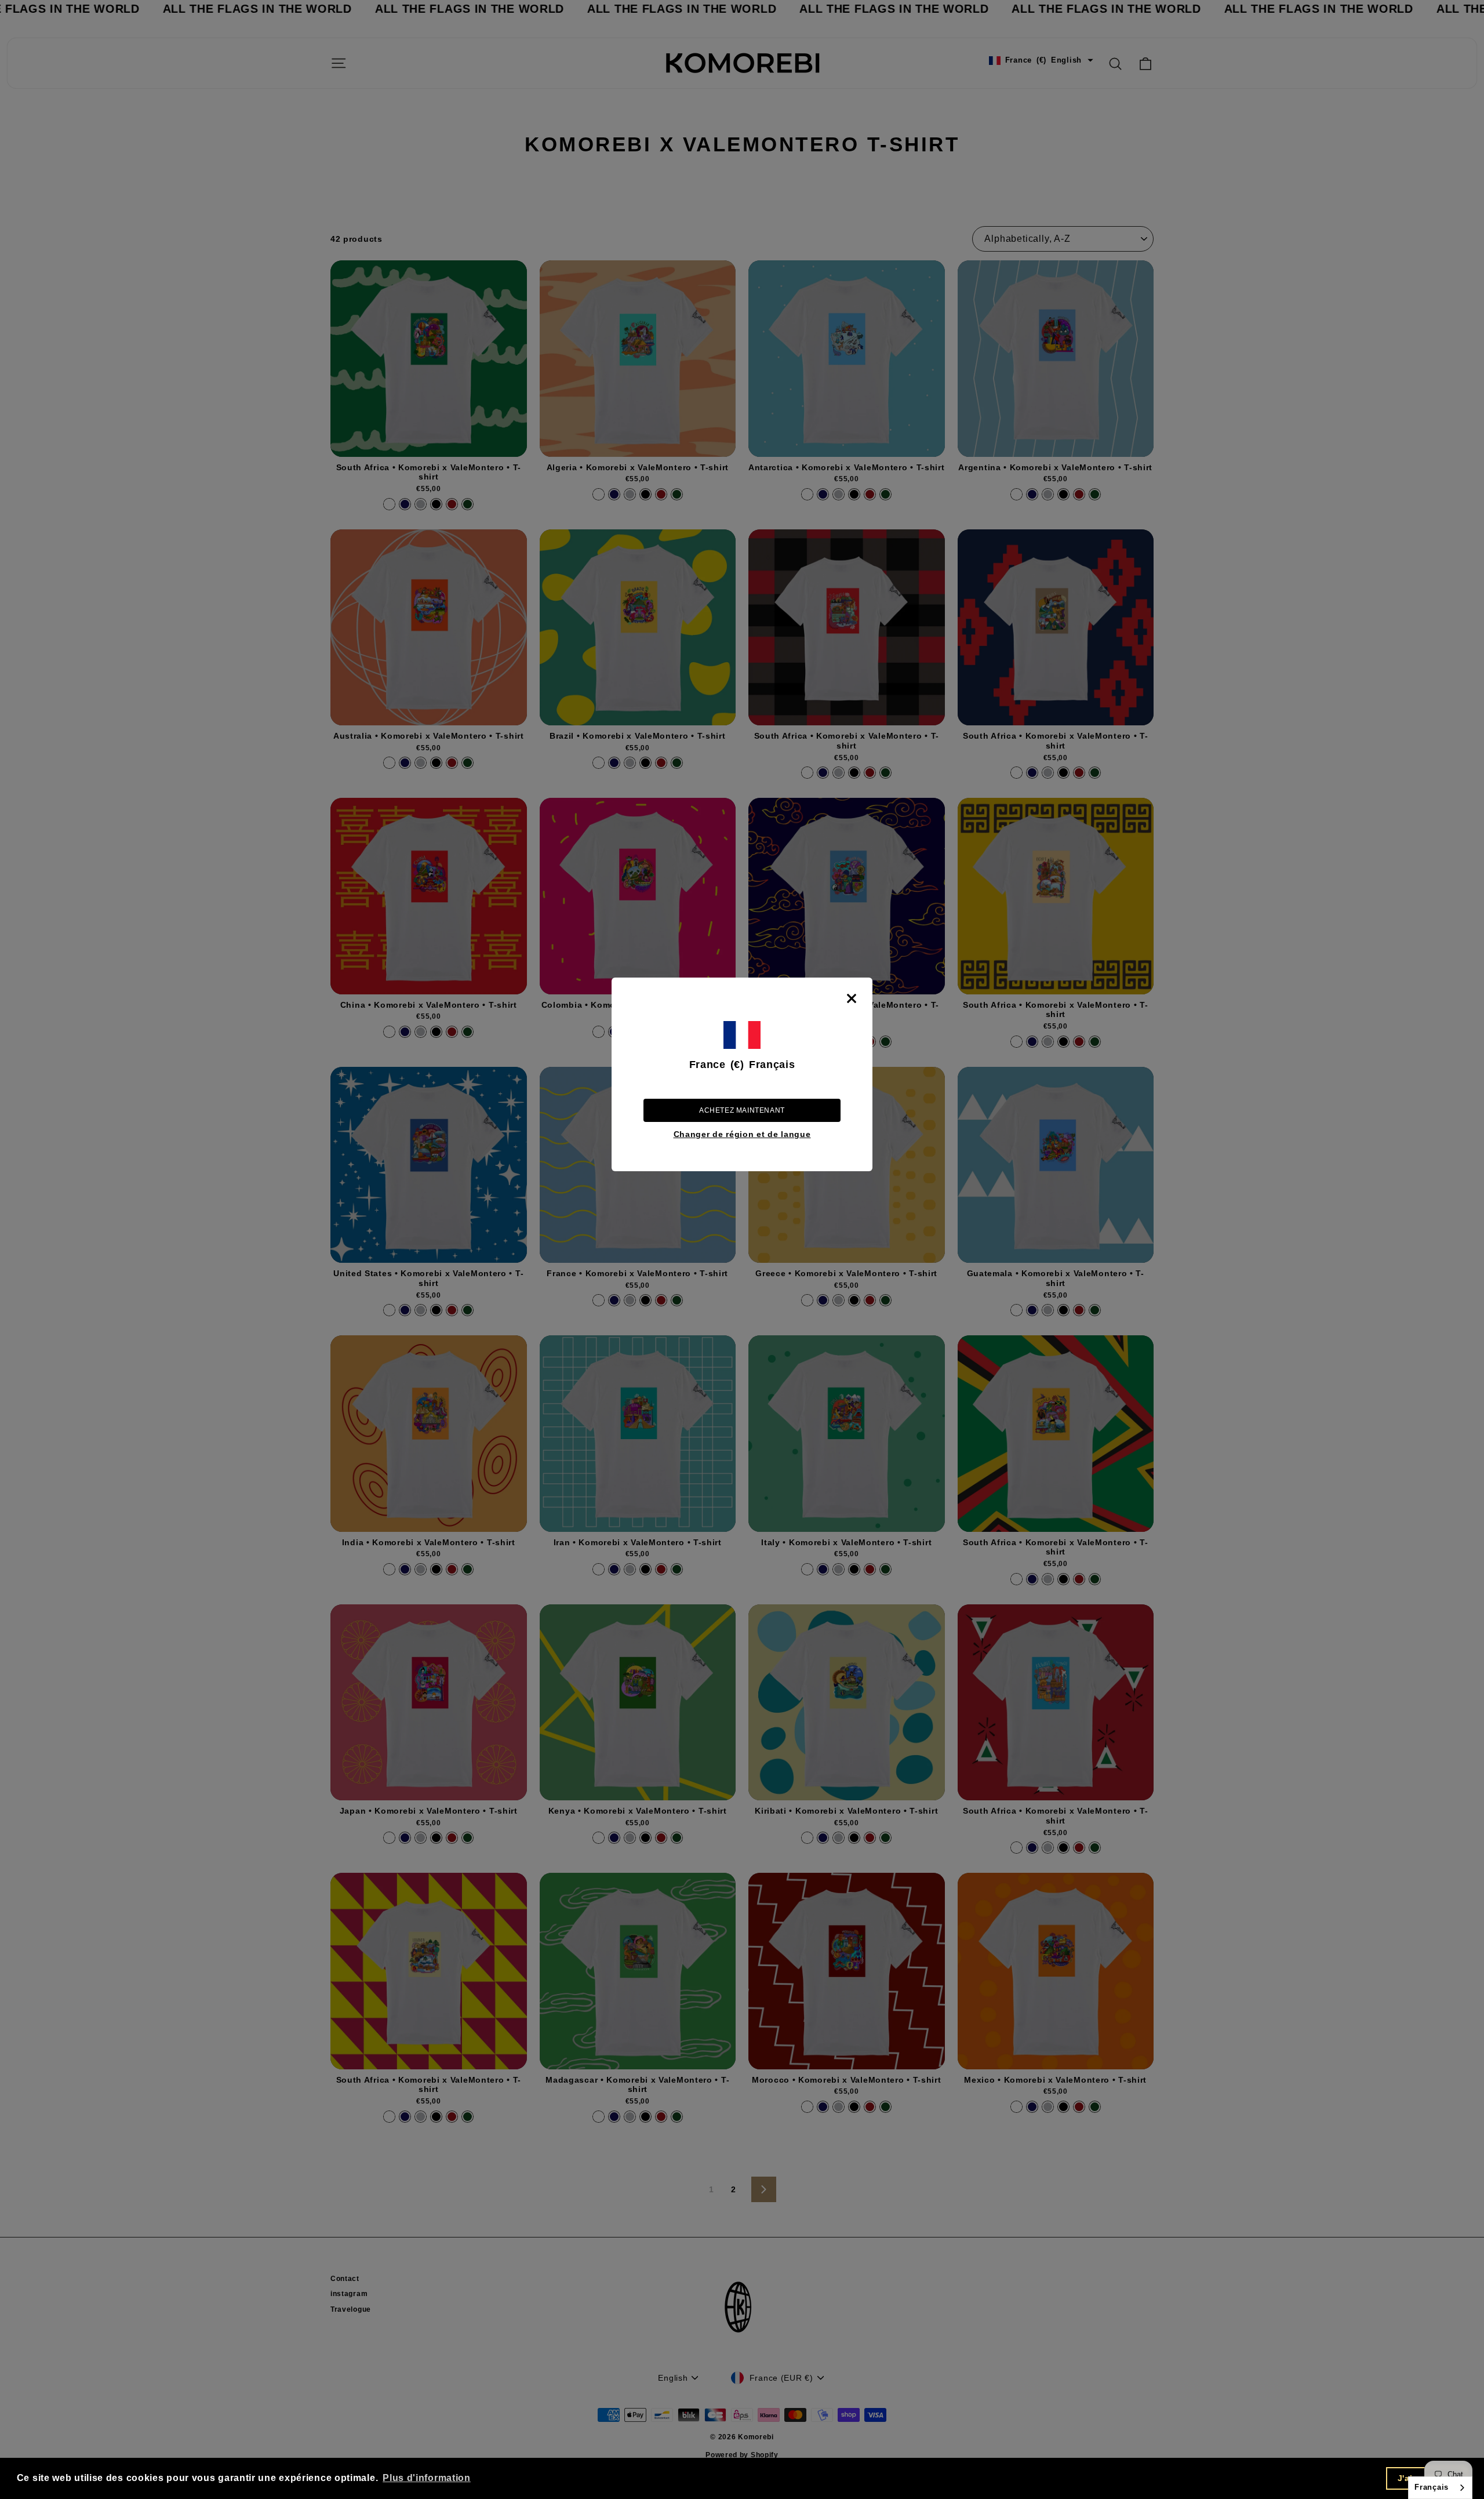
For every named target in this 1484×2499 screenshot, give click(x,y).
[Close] (852, 998)
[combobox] (1440, 2488)
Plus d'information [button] (427, 2478)
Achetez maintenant (742, 1110)
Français (1432, 2487)
